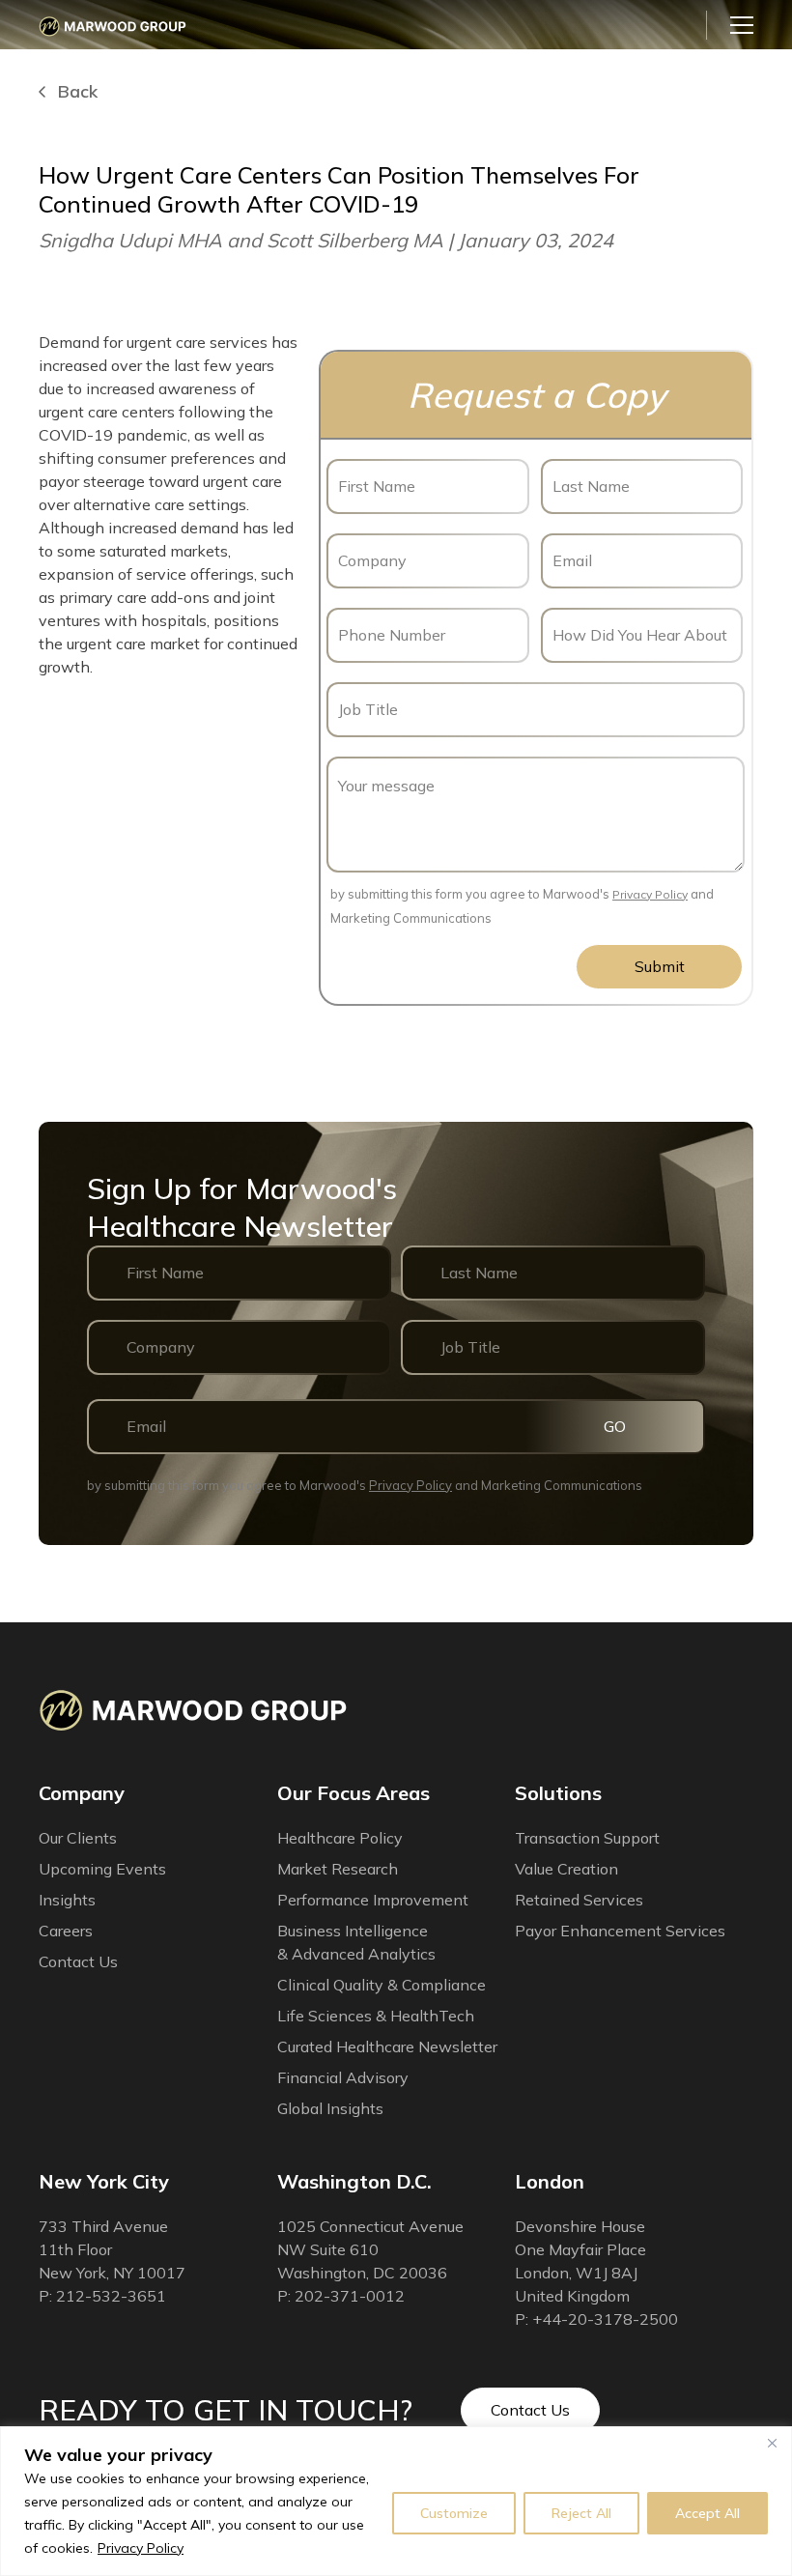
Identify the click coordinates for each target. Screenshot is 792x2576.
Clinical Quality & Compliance (382, 1985)
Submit (660, 966)
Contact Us (530, 2410)
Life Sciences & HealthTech (376, 2016)
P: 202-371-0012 (341, 2296)
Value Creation (566, 1869)
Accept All (707, 2513)
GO (615, 1426)
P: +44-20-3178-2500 (596, 2319)
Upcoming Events (102, 1869)
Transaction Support (587, 1838)
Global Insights (330, 2108)
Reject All (581, 2513)
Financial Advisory (343, 2077)
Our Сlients (78, 1838)
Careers (66, 1931)
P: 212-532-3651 (102, 2296)
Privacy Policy (141, 2548)
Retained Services (579, 1900)
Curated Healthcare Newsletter (387, 2046)
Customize (454, 2513)
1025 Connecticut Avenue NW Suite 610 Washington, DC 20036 (370, 2249)
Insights (67, 1900)
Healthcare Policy (340, 1838)
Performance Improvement (373, 1900)
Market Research (338, 1869)
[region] (396, 2501)
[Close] (772, 2443)
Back (78, 92)
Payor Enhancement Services (620, 1931)
